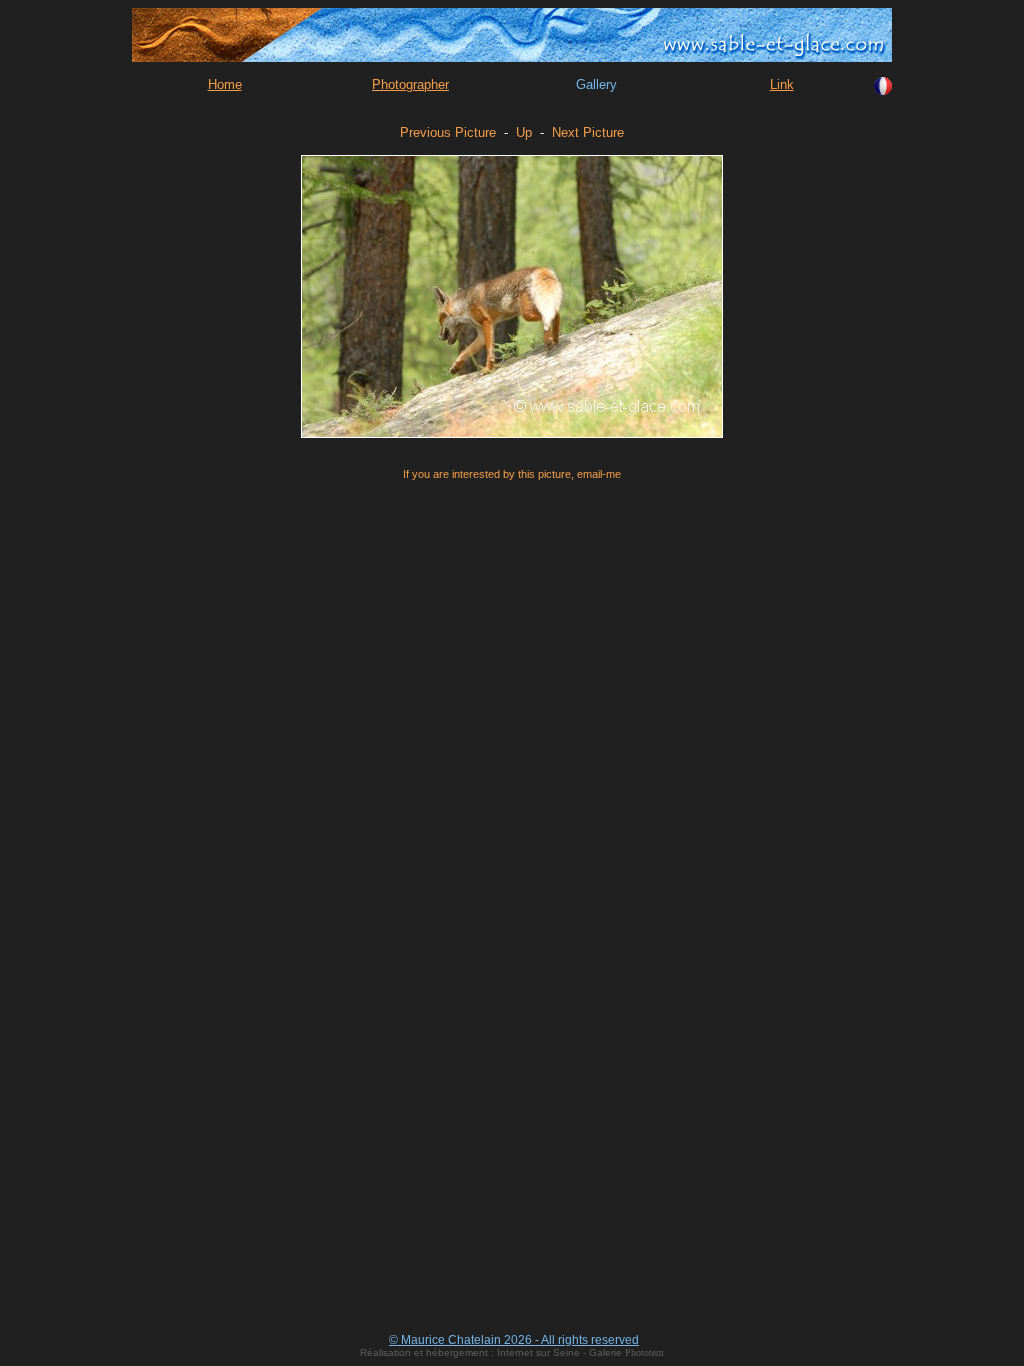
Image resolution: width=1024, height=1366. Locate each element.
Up (524, 132)
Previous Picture (448, 132)
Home (225, 84)
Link (782, 84)
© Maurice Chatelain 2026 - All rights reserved (514, 1340)
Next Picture (588, 132)
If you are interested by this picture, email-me (512, 474)
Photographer (410, 84)
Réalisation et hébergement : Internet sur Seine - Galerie (492, 1352)
